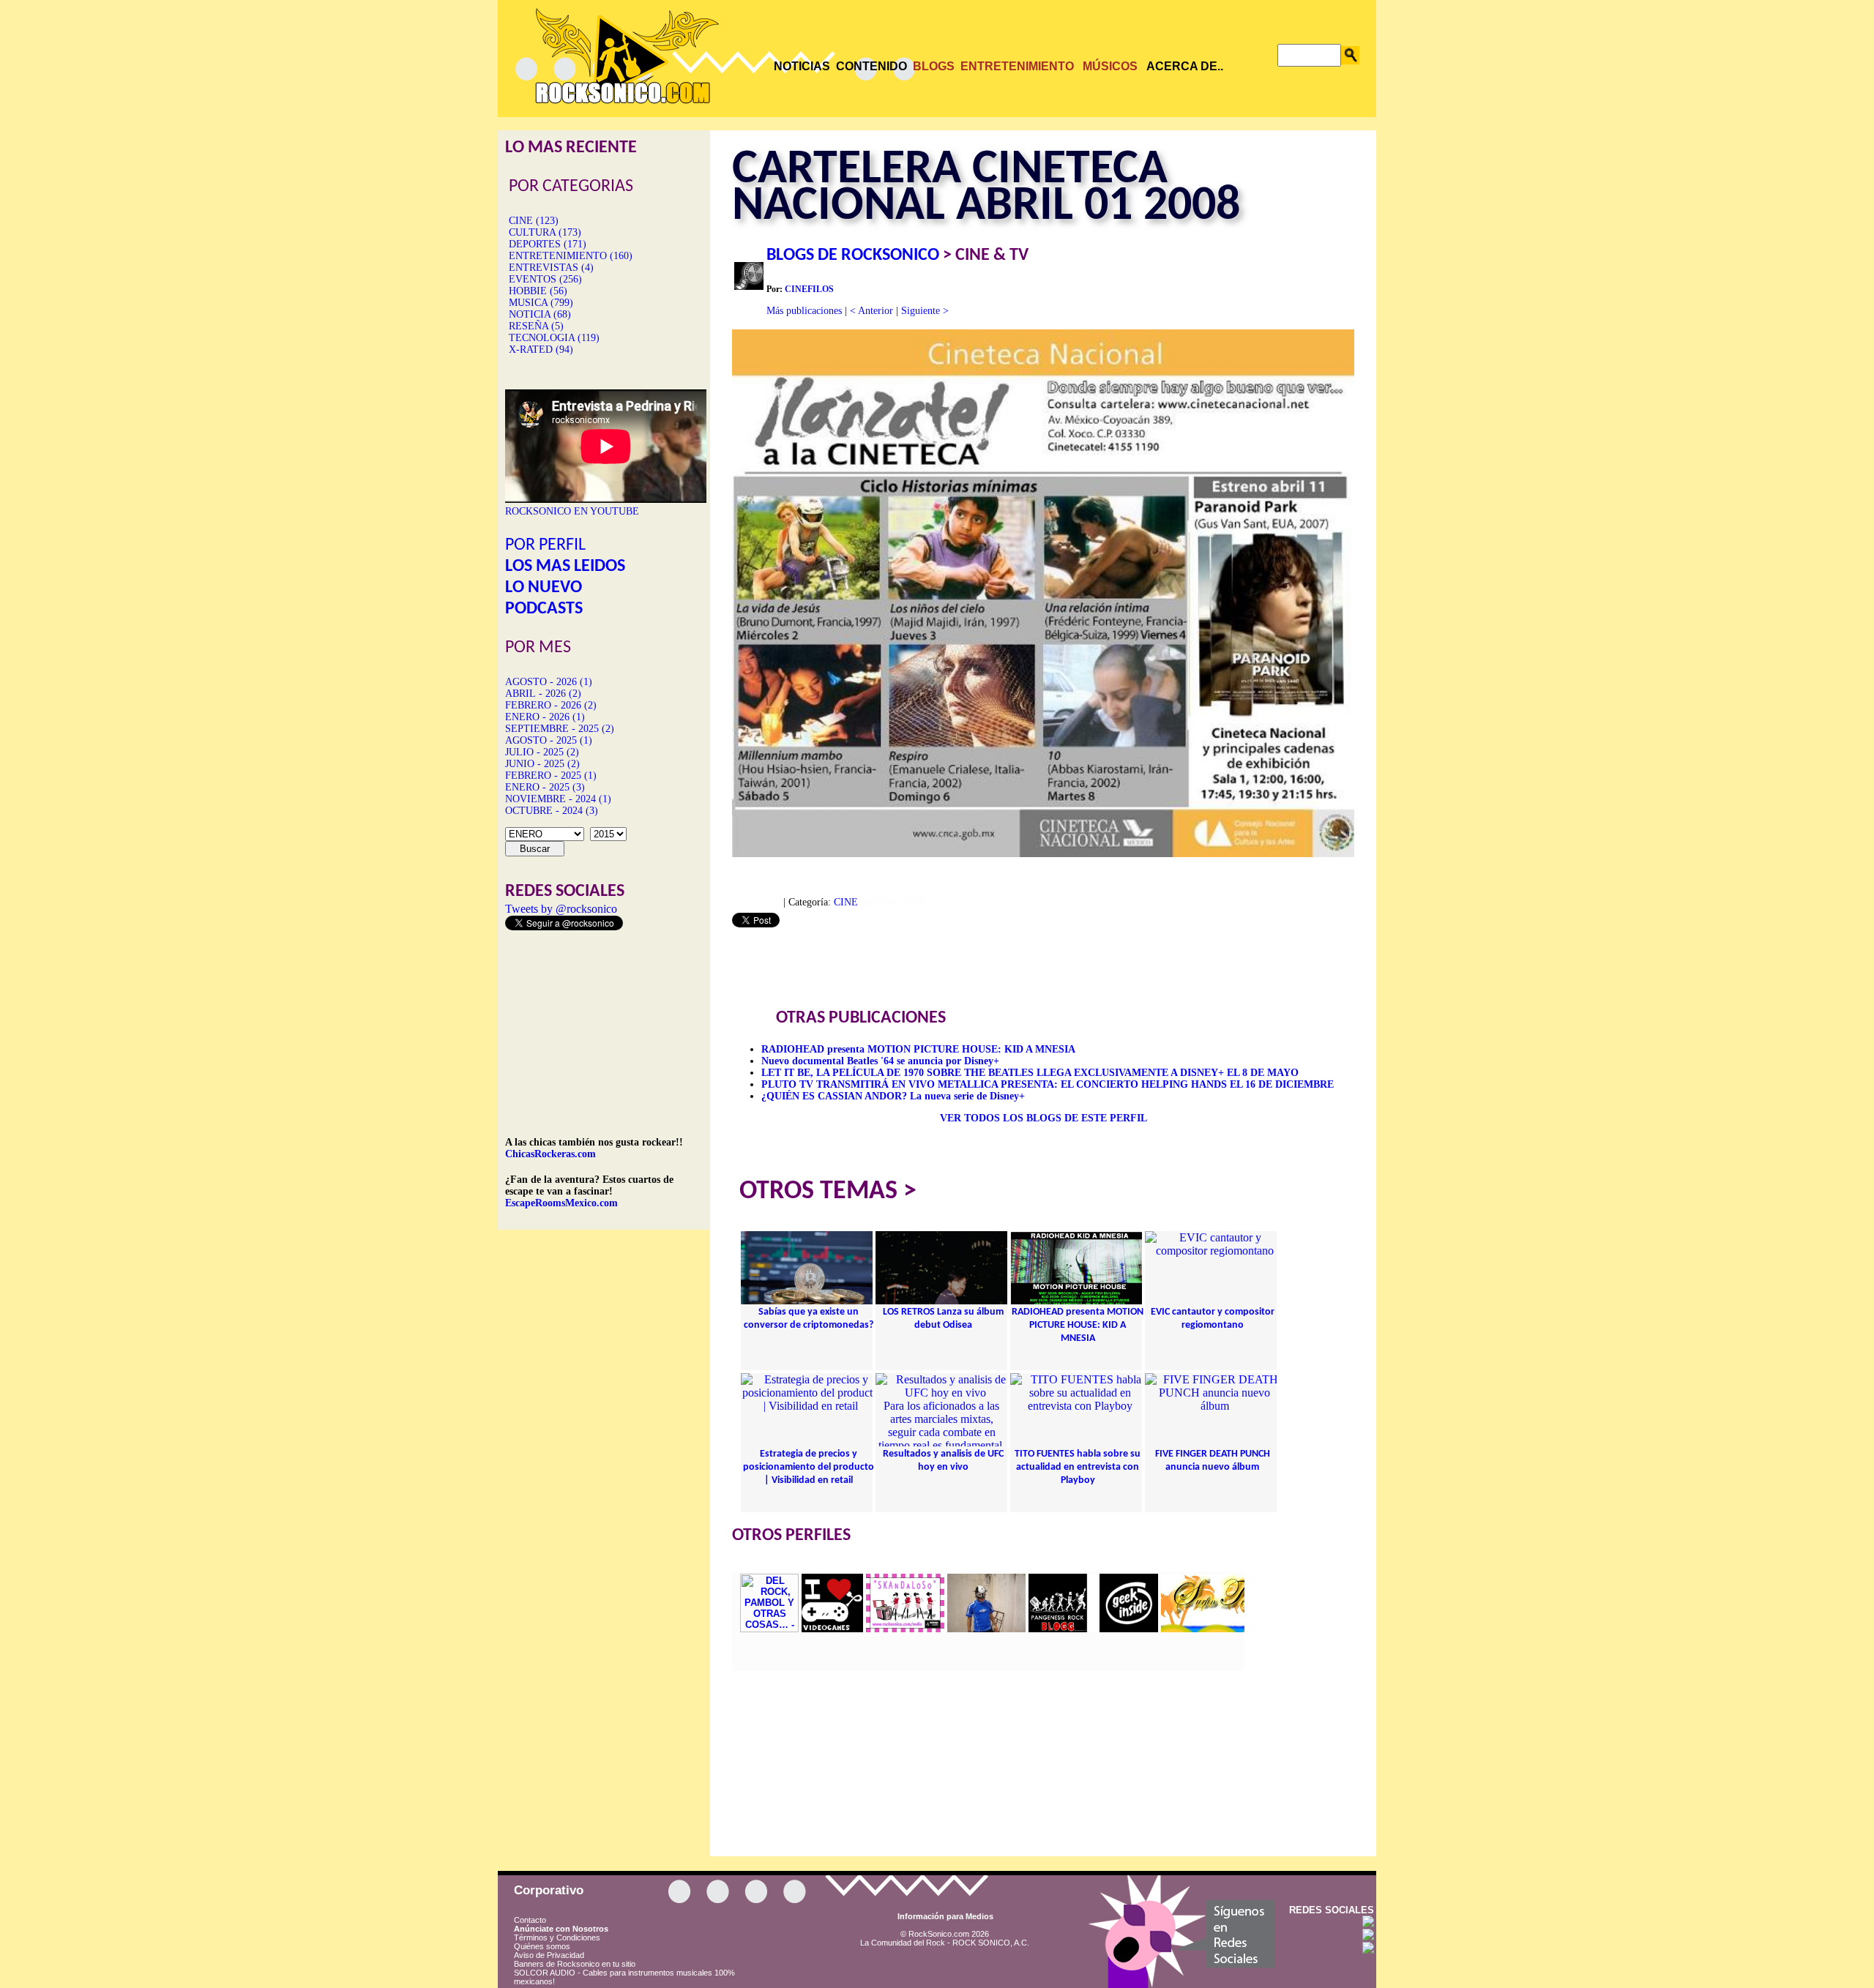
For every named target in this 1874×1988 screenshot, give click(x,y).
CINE (846, 902)
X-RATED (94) (541, 350)
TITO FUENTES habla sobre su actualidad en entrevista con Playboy (1078, 1467)
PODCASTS (544, 609)
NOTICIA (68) (540, 314)
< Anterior (871, 311)
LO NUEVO (544, 588)
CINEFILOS (809, 289)
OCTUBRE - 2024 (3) (552, 811)
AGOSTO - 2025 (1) (549, 740)
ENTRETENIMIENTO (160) (571, 256)
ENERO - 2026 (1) (545, 717)
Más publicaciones (804, 311)
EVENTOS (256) (545, 279)
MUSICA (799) (541, 303)
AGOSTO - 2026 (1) (549, 682)
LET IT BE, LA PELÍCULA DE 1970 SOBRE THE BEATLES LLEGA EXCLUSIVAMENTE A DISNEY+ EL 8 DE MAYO (1030, 1073)
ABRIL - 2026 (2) (543, 694)
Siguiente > (925, 311)
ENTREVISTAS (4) (551, 268)
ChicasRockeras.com (550, 1154)
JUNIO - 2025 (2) (542, 764)
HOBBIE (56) (538, 291)
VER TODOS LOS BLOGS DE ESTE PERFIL (1044, 1118)
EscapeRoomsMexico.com (561, 1203)
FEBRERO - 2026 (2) (551, 705)
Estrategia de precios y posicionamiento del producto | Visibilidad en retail (809, 1467)
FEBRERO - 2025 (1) (551, 776)
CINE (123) (534, 221)
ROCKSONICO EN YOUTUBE (572, 511)
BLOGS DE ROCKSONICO (853, 255)
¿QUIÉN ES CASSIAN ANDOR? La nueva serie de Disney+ (893, 1096)
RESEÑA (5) (536, 326)
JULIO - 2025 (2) (542, 752)
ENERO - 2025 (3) (545, 787)
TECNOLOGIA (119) (554, 338)
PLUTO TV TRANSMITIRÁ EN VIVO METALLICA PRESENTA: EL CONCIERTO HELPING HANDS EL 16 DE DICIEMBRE (1048, 1084)
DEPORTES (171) (548, 244)
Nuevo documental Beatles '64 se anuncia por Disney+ (880, 1061)
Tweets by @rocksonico (561, 909)
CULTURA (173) (545, 232)
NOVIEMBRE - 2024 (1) (558, 799)
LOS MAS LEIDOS (565, 567)
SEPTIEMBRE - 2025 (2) (560, 729)
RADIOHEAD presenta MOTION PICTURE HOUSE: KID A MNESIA (918, 1049)
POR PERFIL (545, 545)
